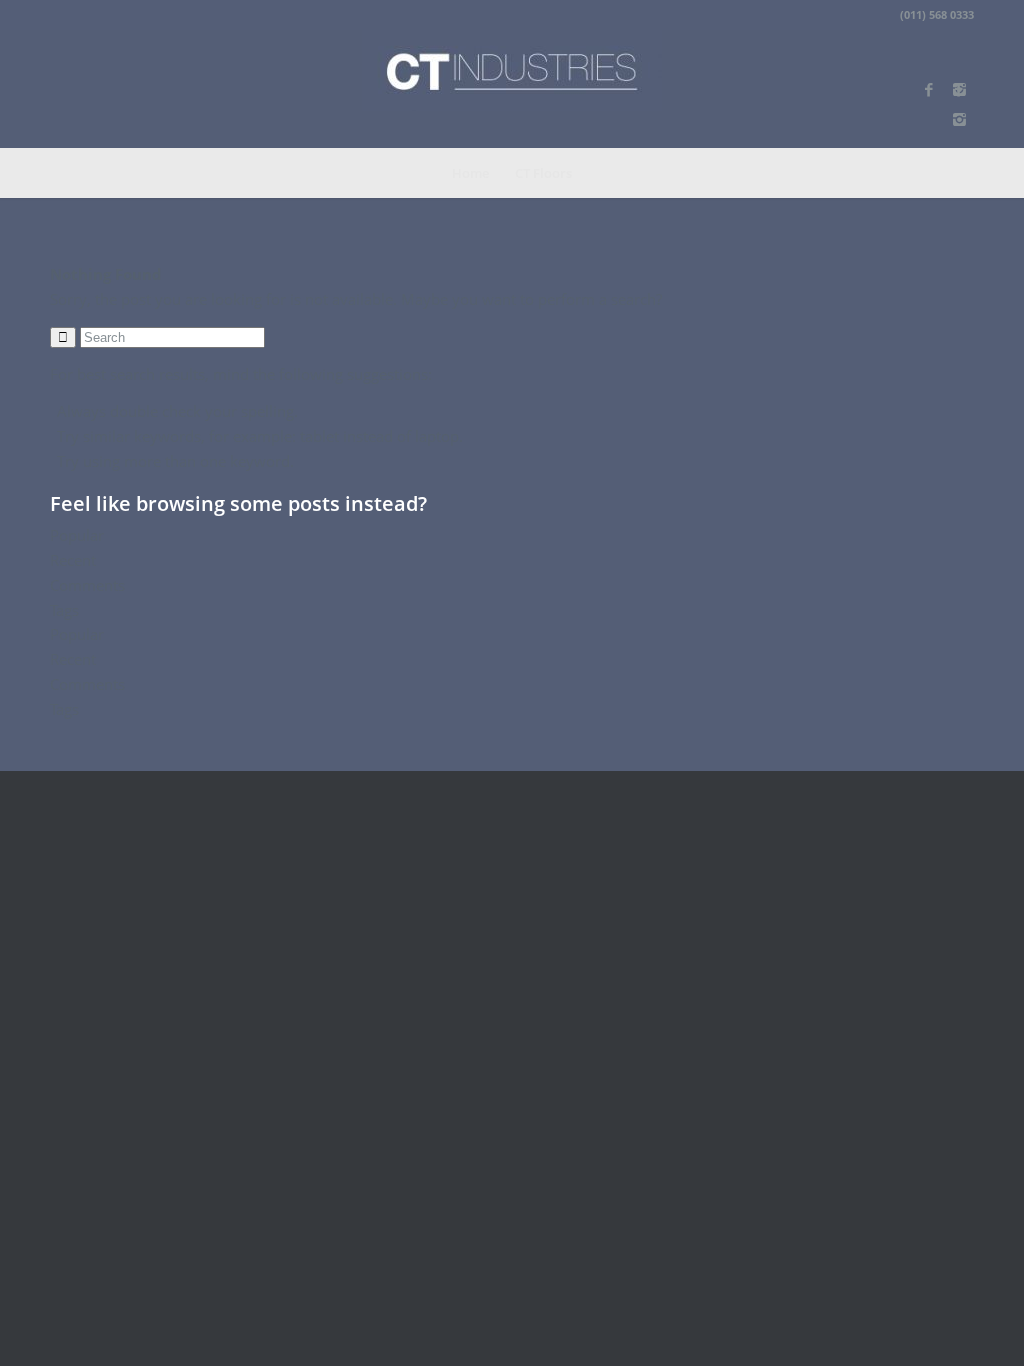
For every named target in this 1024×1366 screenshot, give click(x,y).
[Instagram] (959, 119)
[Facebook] (929, 89)
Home (470, 173)
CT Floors (543, 173)
